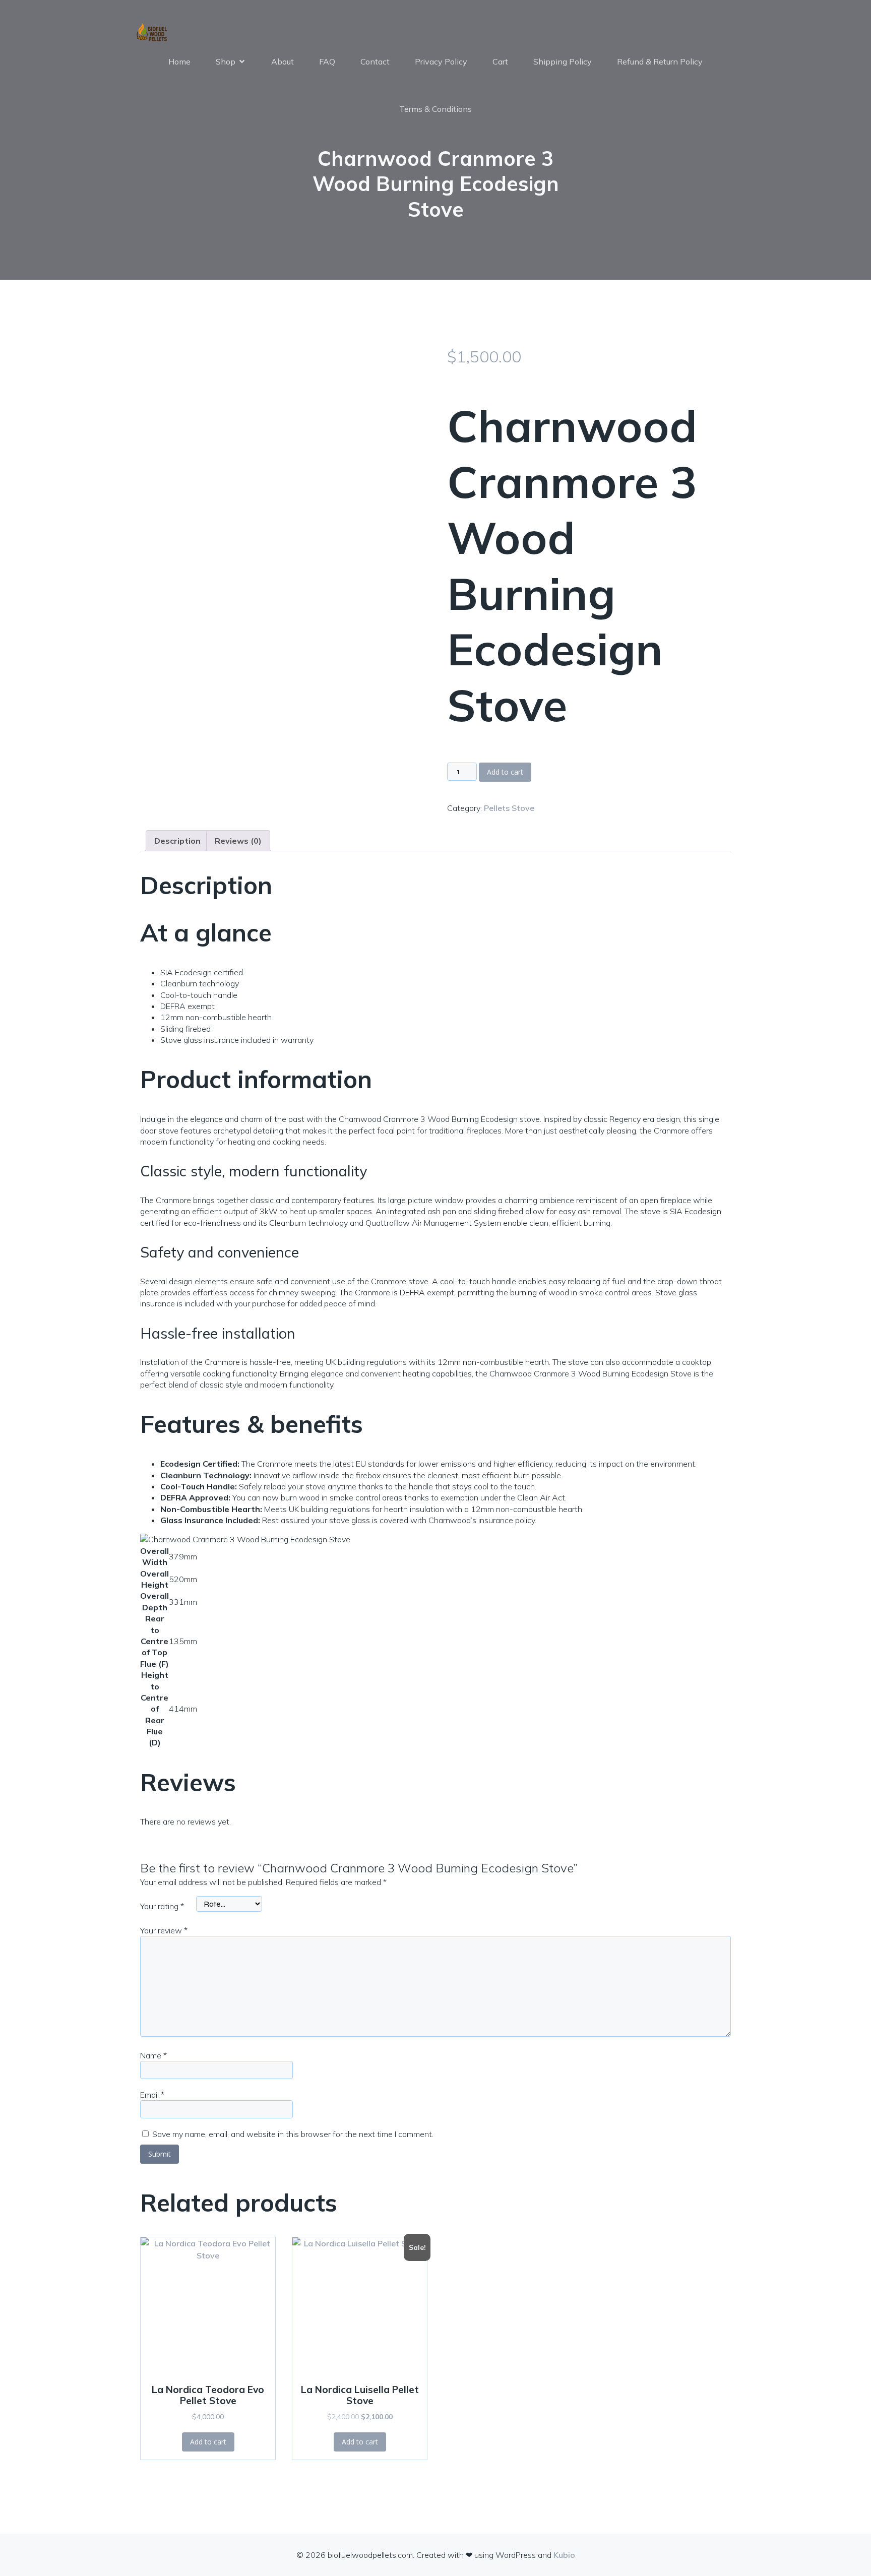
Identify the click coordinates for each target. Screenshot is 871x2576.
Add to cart (505, 772)
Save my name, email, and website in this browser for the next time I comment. (293, 2134)
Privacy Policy (441, 61)
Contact (375, 61)
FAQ (327, 61)
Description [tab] (177, 841)
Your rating (162, 1906)
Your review (164, 1930)
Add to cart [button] (208, 2442)
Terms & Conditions (435, 109)
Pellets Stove (509, 808)
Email (152, 2095)
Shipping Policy (563, 61)
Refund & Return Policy (660, 61)
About (283, 61)
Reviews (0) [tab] (238, 841)
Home (179, 61)
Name (153, 2055)
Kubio (564, 2555)
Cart (500, 61)
